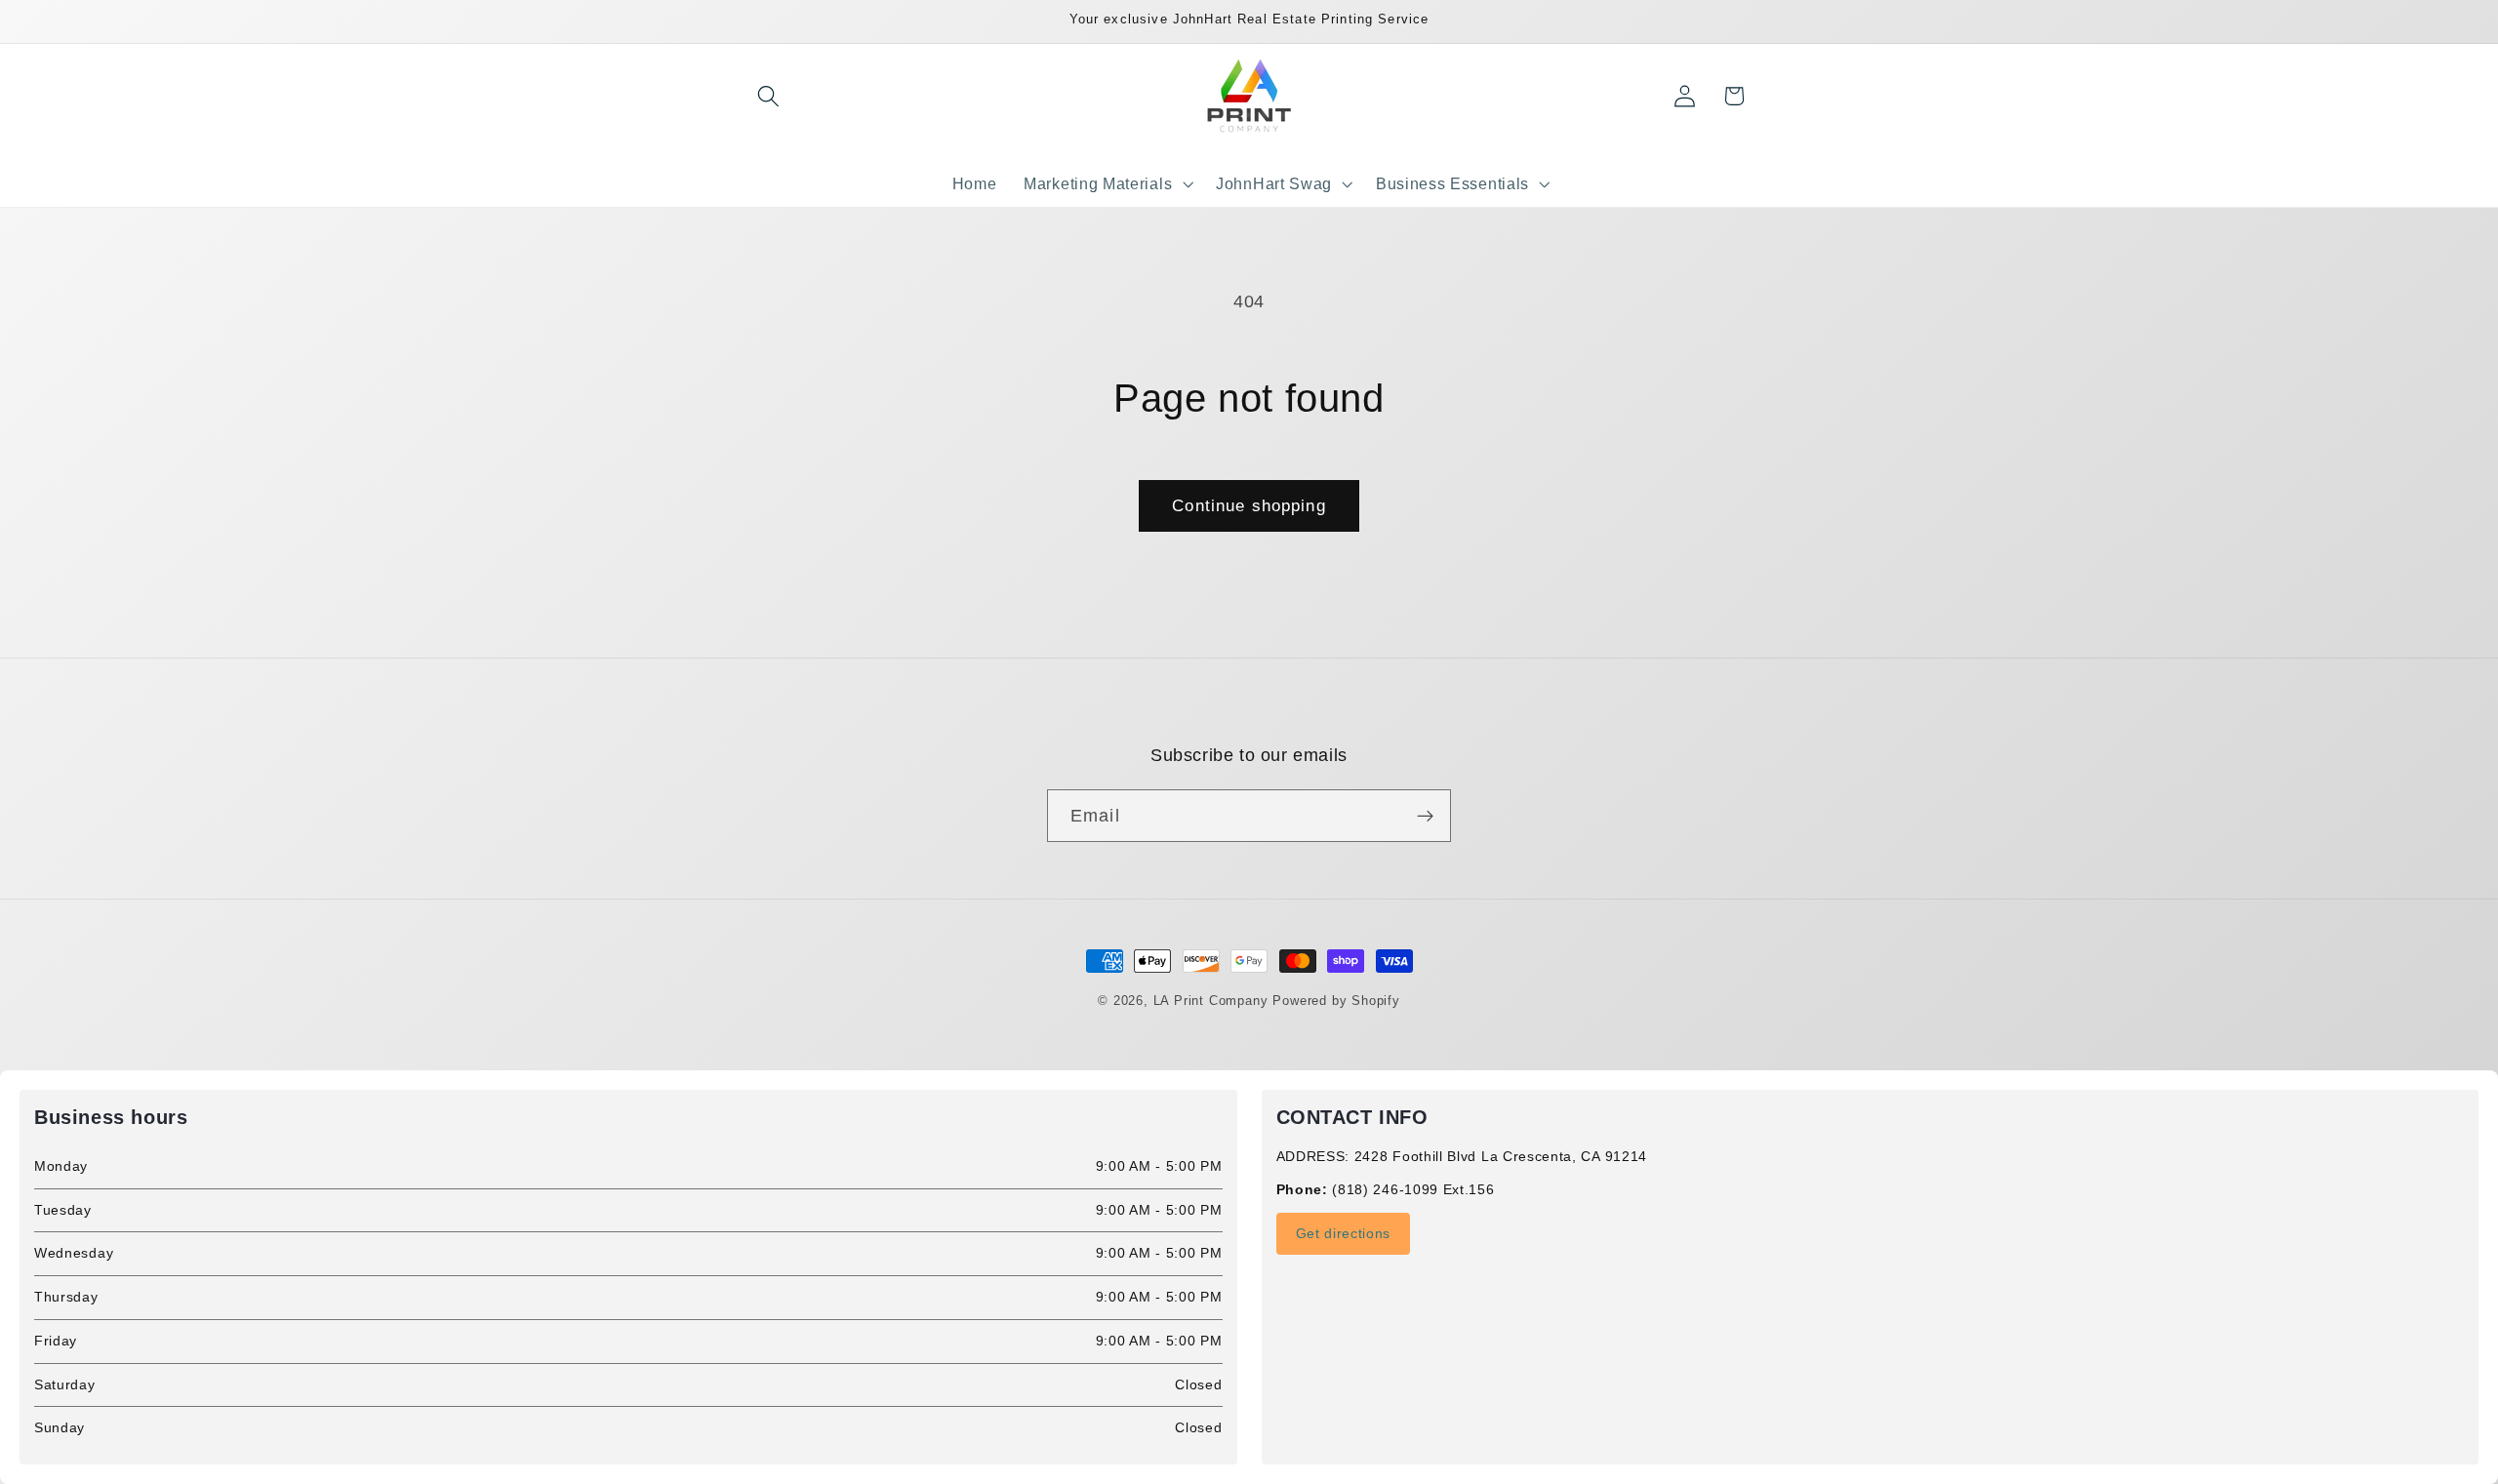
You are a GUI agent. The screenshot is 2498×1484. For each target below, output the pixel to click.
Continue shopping (1249, 505)
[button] (769, 96)
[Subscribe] (1425, 816)
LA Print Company (1211, 1001)
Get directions (1344, 1233)
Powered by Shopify (1336, 1001)
